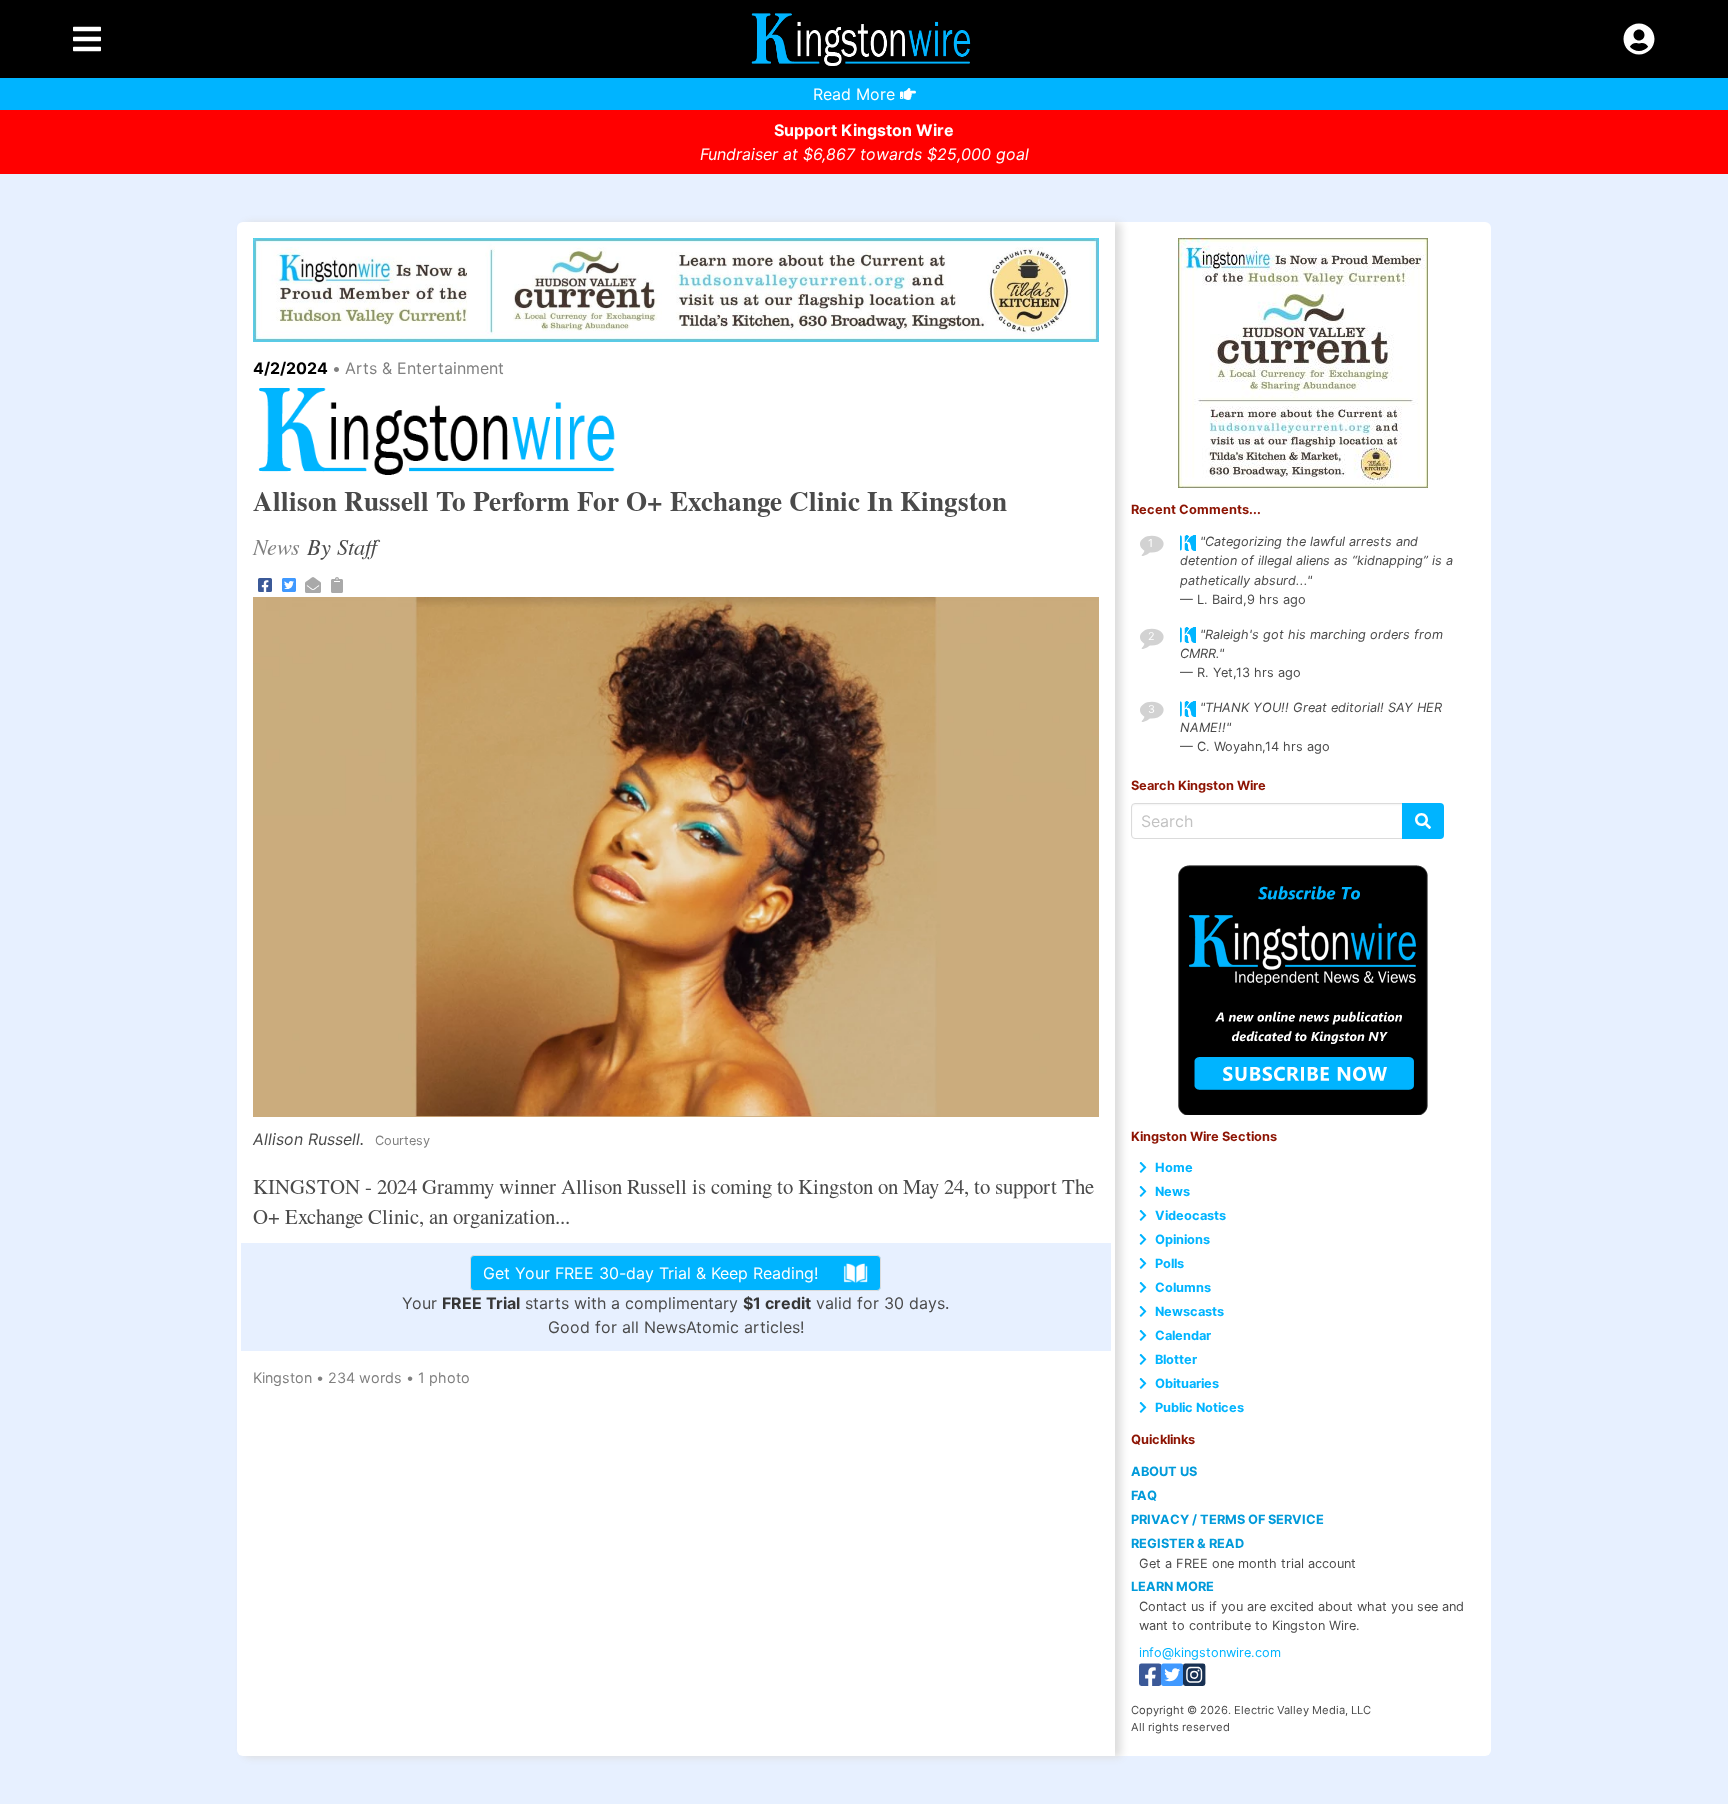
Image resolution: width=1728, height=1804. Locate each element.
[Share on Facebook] (265, 584)
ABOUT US (1164, 1471)
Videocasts (1190, 1215)
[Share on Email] (313, 584)
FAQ (1144, 1495)
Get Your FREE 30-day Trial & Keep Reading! (650, 1273)
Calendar (1183, 1335)
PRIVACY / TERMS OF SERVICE (1227, 1519)
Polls (1169, 1263)
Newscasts (1189, 1311)
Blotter (1176, 1359)
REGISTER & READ (1187, 1543)
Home (1174, 1167)
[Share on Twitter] (289, 584)
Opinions (1182, 1239)
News (1172, 1191)
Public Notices (1199, 1407)
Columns (1183, 1287)
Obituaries (1187, 1383)
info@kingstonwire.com (1210, 1652)
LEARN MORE (1172, 1586)
